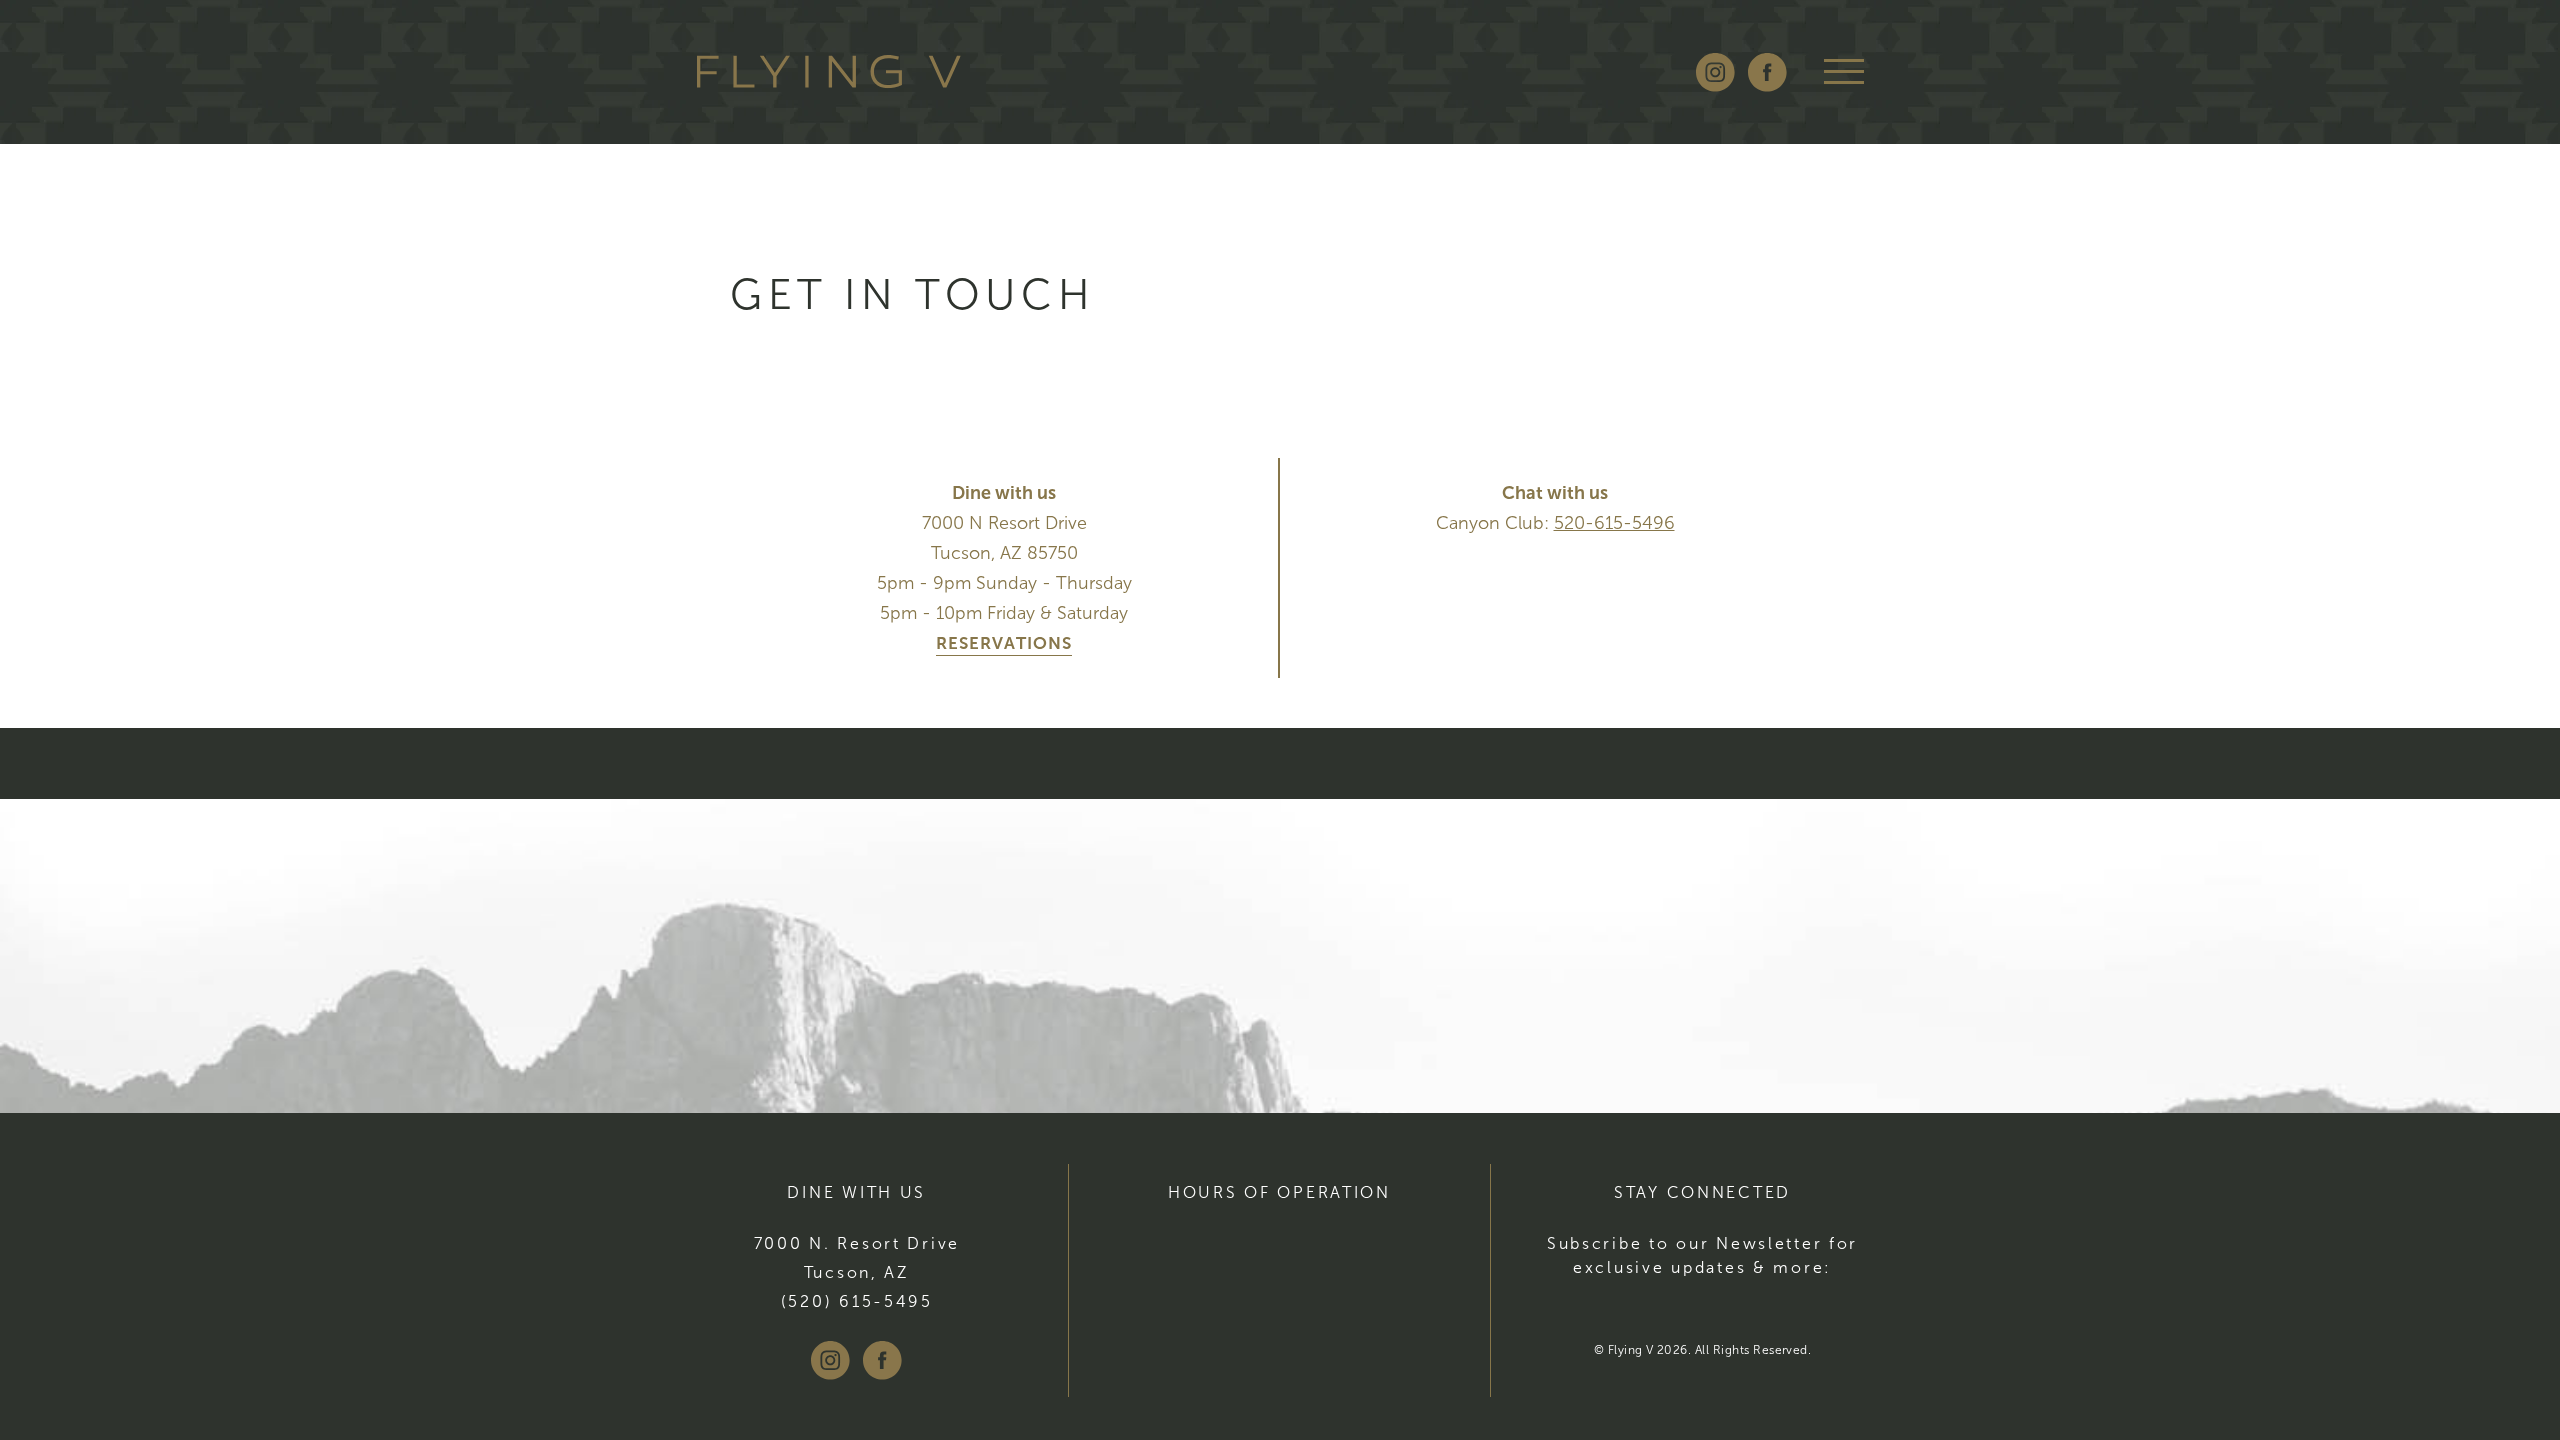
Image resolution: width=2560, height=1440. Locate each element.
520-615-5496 (1614, 523)
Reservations (1003, 643)
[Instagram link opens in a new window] (1715, 72)
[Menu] (1844, 72)
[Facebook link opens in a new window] (1767, 72)
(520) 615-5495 (857, 1301)
